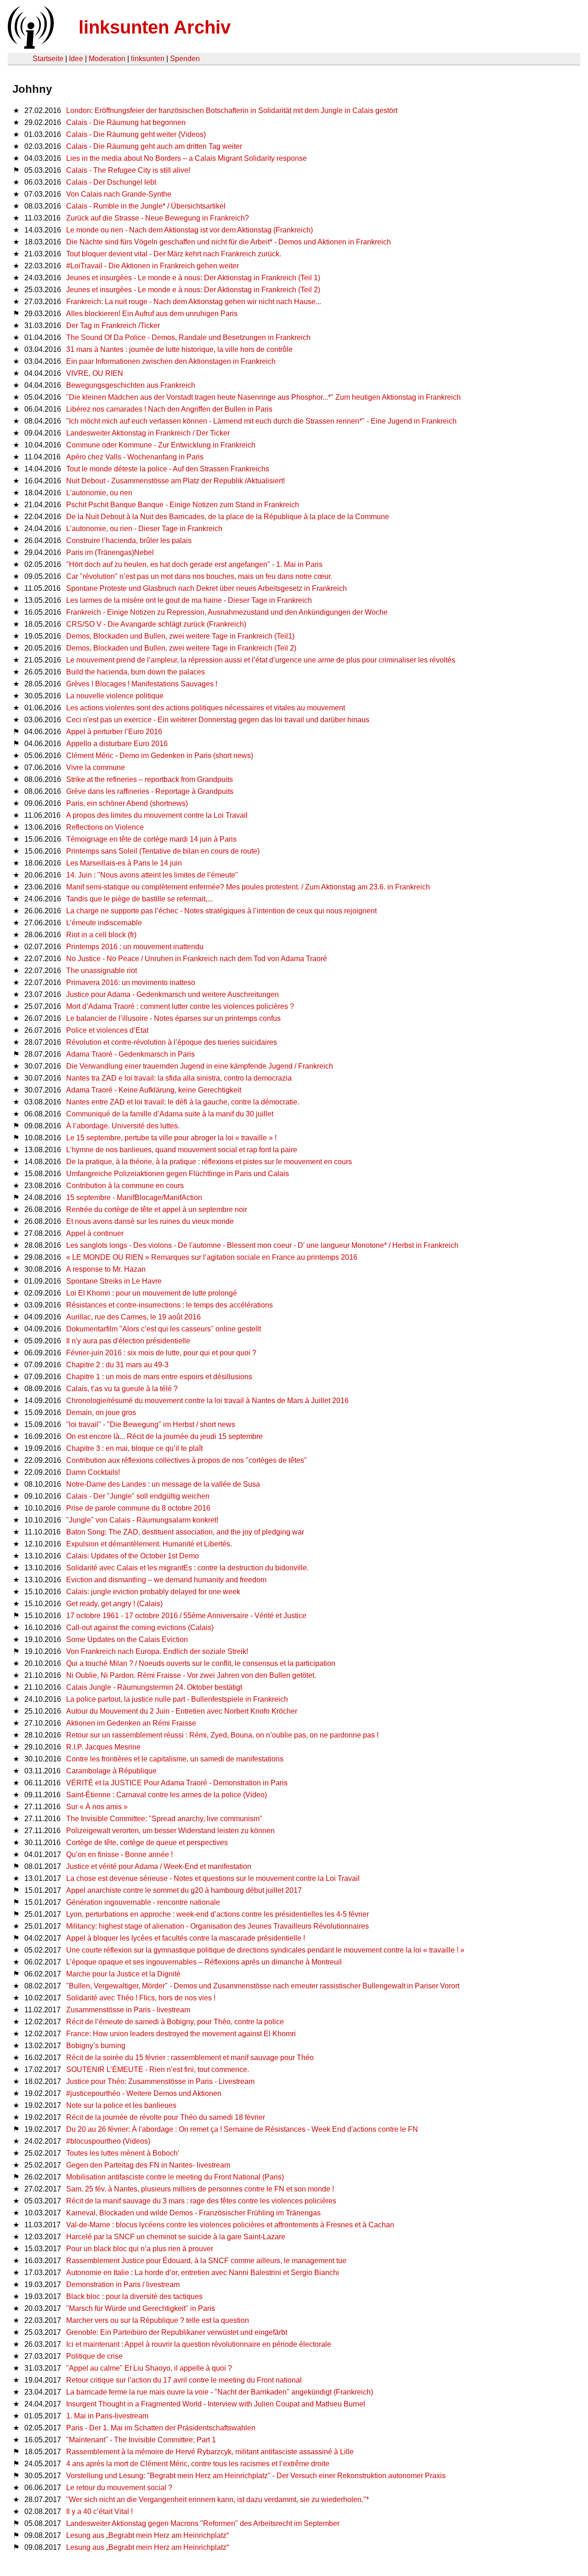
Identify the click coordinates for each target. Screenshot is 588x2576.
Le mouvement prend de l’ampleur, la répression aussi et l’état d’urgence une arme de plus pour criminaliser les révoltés (261, 660)
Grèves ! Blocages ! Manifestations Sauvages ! (142, 684)
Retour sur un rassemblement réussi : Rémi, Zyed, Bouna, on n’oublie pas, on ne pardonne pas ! (222, 1735)
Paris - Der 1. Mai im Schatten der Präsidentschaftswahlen (161, 2428)
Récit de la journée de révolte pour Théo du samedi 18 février (166, 2117)
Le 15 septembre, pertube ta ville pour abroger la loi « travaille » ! (171, 1138)
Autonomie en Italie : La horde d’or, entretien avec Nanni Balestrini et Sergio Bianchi (203, 2273)
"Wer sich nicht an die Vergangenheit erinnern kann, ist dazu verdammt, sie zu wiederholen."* (218, 2500)
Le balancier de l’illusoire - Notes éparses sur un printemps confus (173, 1018)
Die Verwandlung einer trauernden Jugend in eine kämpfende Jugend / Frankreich (200, 1066)
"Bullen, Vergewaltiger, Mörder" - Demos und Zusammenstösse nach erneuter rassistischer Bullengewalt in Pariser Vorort (263, 1986)
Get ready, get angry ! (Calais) (114, 1604)
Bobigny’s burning (96, 2046)
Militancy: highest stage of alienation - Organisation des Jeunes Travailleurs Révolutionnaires (218, 1926)
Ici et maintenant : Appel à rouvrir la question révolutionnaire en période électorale (199, 2344)
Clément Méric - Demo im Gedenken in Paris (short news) (160, 756)
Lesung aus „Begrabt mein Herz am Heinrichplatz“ (147, 2535)
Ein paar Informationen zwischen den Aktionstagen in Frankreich (171, 361)
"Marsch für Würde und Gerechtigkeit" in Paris (141, 2308)
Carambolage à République (111, 1771)
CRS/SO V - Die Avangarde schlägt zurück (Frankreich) (156, 624)
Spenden (185, 59)
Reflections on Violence (105, 827)
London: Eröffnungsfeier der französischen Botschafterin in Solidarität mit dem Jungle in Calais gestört (232, 110)
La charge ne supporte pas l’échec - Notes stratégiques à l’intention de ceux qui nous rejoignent (221, 911)
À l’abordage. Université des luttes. (123, 1126)
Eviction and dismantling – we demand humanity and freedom (166, 1580)
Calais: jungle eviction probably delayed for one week (153, 1592)
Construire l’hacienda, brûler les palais (129, 541)
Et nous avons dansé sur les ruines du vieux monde (150, 1221)
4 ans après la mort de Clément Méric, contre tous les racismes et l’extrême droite (198, 2464)
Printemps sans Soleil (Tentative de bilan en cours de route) (163, 851)
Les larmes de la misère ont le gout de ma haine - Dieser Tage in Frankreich (189, 600)
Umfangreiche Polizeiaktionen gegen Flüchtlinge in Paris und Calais (178, 1174)
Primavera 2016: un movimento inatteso (131, 982)
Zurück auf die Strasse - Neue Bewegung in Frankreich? (158, 218)
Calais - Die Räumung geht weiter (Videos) (136, 134)
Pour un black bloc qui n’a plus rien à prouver (140, 2249)
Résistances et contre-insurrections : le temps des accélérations (170, 1305)
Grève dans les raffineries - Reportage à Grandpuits (150, 791)
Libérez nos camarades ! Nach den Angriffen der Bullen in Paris (169, 409)
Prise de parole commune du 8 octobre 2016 (138, 1508)
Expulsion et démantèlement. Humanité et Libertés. (149, 1544)
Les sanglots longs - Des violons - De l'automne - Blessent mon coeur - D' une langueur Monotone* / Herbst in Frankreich (262, 1245)
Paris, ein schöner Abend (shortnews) (127, 803)
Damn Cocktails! (93, 1472)
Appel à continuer (95, 1233)
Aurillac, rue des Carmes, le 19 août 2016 (133, 1317)
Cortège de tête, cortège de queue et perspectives (147, 1843)
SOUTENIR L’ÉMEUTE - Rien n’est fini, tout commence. (158, 2069)
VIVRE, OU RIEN (95, 373)
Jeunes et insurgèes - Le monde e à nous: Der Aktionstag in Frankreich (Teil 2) (193, 290)
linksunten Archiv (155, 27)
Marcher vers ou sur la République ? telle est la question (158, 2320)
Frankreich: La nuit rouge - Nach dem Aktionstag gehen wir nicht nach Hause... (194, 302)
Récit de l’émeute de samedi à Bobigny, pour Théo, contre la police (175, 2022)
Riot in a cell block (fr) (101, 935)
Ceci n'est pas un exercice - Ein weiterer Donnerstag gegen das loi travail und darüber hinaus (218, 720)
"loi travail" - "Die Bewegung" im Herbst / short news (151, 1424)
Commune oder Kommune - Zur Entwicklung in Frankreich (161, 445)
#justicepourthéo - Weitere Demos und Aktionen (144, 2093)
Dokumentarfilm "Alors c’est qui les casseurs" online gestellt (164, 1329)
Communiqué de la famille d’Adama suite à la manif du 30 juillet (170, 1114)
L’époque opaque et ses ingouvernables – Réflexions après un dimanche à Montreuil (204, 1962)
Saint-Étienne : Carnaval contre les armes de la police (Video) (167, 1795)
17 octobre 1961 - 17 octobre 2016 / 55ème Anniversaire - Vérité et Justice (186, 1616)
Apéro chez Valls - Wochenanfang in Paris (135, 457)
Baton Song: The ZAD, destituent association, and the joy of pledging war (185, 1532)
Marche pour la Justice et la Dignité (123, 1974)
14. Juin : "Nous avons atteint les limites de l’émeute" (152, 875)
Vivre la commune (96, 767)
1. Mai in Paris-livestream (107, 2416)
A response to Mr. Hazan (106, 1269)
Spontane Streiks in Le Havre (114, 1281)
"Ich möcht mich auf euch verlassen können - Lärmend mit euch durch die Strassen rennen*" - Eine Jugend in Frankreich (261, 421)
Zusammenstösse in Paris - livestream (128, 2010)
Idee (76, 59)
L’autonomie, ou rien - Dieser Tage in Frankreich (144, 529)
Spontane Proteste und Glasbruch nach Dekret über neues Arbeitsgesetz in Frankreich (206, 588)
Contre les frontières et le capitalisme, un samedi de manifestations (175, 1759)
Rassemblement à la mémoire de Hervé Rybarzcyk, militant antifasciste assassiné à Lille (210, 2452)
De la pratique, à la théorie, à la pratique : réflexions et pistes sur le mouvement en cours (209, 1162)
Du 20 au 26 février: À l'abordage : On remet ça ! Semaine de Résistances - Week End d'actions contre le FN (242, 2129)
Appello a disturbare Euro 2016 (117, 744)
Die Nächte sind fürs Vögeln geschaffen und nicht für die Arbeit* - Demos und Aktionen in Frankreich (229, 242)
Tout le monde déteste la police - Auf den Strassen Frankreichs (168, 469)
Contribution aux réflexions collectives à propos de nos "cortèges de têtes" (187, 1460)
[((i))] (30, 46)
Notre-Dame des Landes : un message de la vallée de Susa (163, 1484)
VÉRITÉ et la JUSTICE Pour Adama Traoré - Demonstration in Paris (177, 1783)
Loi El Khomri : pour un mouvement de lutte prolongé (152, 1293)
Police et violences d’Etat (107, 1030)
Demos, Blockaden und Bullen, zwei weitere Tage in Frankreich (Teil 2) (181, 648)
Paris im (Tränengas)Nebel (110, 552)
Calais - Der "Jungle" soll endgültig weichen (138, 1496)
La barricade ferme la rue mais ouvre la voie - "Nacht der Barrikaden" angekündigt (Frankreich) (220, 2392)
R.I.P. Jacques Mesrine (103, 1747)
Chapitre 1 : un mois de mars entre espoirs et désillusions (159, 1377)
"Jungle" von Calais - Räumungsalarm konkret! (142, 1520)
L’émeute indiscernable (104, 923)
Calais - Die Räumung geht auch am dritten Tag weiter (154, 146)
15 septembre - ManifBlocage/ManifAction (134, 1197)
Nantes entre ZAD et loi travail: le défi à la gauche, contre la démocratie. (183, 1102)
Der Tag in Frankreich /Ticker (113, 326)
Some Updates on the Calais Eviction (127, 1639)
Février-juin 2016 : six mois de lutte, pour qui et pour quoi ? (161, 1353)
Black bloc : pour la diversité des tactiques (134, 2296)
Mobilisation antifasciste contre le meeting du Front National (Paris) (175, 2177)
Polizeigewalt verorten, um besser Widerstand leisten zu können (170, 1831)
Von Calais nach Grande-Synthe (119, 194)
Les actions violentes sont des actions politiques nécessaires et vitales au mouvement (206, 708)
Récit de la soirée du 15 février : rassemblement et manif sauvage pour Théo (190, 2058)
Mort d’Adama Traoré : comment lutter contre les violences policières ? (180, 1006)
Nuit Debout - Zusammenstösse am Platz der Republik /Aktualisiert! (175, 481)
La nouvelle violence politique (115, 696)
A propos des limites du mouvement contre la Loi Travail (157, 815)
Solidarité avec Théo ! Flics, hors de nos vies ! (141, 1998)
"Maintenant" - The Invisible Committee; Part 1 (141, 2440)
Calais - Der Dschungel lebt (111, 182)
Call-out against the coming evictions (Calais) (140, 1628)
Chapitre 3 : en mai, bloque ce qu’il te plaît (134, 1448)
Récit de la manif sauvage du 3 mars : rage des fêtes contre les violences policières (201, 2201)
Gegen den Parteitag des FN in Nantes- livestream (148, 2165)
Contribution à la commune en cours (125, 1186)
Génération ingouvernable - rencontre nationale (143, 1902)
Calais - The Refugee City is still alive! (128, 170)
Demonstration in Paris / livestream (123, 2284)
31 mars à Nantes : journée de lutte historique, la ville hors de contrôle (179, 349)
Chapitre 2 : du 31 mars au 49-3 (117, 1365)
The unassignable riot (102, 971)
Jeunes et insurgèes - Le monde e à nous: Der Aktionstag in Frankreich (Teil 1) (193, 278)
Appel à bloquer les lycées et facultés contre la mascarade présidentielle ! (186, 1938)
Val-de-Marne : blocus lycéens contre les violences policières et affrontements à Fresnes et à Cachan (230, 2225)
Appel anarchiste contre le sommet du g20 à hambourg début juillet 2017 (184, 1890)
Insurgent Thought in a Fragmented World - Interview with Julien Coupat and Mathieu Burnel (216, 2404)
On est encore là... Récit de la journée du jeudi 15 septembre (164, 1436)
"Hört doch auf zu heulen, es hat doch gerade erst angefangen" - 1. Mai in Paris (194, 564)
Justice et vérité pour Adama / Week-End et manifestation (159, 1866)
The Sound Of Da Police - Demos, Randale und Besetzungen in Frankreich (188, 337)
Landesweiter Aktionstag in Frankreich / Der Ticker (148, 433)
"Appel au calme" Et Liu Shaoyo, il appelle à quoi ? (149, 2368)
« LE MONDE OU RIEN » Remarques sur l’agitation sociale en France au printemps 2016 (212, 1257)
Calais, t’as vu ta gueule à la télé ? (122, 1389)
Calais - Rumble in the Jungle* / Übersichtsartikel (146, 206)
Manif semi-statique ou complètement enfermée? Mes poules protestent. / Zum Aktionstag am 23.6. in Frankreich (248, 887)
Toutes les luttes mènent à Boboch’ (123, 2153)
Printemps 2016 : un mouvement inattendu (135, 947)
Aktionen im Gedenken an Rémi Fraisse (131, 1723)
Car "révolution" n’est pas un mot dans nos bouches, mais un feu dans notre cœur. (199, 576)
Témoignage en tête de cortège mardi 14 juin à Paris (151, 839)
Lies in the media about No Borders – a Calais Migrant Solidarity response (187, 158)
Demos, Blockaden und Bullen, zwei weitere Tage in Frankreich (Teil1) (180, 636)
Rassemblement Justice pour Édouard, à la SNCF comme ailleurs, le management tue (206, 2261)
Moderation (107, 59)
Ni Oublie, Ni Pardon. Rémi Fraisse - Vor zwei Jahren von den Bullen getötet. (191, 1675)
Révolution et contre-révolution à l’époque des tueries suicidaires (172, 1042)
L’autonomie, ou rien (99, 493)
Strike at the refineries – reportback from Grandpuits (150, 779)
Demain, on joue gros (101, 1413)
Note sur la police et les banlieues (121, 2105)
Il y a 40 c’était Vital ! (99, 2511)
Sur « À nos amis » (97, 1807)
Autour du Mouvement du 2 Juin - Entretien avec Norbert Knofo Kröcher (182, 1711)
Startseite (48, 59)
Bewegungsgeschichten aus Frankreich (131, 385)
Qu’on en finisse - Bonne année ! (119, 1854)
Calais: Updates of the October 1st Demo (133, 1556)
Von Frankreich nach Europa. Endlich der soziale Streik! (157, 1651)
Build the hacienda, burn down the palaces (136, 672)
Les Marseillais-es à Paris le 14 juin (124, 863)
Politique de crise (94, 2356)
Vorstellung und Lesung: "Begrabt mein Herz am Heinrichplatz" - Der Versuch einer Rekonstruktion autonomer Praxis (256, 2476)
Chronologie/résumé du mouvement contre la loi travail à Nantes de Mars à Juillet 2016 (207, 1401)
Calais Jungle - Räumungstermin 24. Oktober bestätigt (154, 1687)
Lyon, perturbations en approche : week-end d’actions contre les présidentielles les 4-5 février (218, 1914)
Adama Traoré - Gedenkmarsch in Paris (130, 1054)
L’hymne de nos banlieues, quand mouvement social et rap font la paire (182, 1150)
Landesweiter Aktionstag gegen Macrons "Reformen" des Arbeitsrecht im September (203, 2523)
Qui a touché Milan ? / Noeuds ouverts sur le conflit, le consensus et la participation (201, 1663)
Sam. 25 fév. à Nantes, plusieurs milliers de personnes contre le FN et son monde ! (200, 2189)
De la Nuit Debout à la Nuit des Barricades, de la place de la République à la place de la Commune (228, 517)
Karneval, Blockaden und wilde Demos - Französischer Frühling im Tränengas (193, 2213)
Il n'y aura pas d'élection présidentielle (128, 1341)
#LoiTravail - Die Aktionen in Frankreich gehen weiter (153, 266)
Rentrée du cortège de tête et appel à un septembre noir (157, 1209)
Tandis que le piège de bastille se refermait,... (139, 899)
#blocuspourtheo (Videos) (108, 2141)
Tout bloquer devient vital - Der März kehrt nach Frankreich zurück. (174, 254)
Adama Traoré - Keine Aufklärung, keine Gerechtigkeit (154, 1090)
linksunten (148, 59)
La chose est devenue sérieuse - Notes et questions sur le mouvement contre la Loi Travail (213, 1878)
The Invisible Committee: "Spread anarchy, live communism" (164, 1819)
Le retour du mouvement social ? (119, 2488)
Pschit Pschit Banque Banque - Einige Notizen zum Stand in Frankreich (183, 505)
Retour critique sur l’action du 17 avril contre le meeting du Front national (184, 2380)
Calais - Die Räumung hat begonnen (126, 122)
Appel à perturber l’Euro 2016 (114, 732)
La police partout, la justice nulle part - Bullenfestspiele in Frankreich (177, 1699)
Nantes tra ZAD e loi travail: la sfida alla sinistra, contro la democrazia (179, 1078)
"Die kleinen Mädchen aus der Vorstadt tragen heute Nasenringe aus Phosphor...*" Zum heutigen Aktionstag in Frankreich (263, 397)
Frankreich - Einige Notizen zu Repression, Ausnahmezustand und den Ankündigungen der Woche (227, 612)
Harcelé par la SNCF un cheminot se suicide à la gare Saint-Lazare (176, 2237)
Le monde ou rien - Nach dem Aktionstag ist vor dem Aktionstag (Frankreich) (189, 230)
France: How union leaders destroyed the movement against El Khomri (181, 2034)
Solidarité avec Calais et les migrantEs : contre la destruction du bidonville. (187, 1568)
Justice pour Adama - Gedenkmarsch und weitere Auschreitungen (172, 994)
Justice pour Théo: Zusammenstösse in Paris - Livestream (160, 2081)
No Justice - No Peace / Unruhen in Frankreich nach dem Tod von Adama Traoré (197, 959)
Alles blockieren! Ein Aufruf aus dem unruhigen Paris (152, 314)
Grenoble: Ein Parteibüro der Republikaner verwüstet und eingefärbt (177, 2332)
